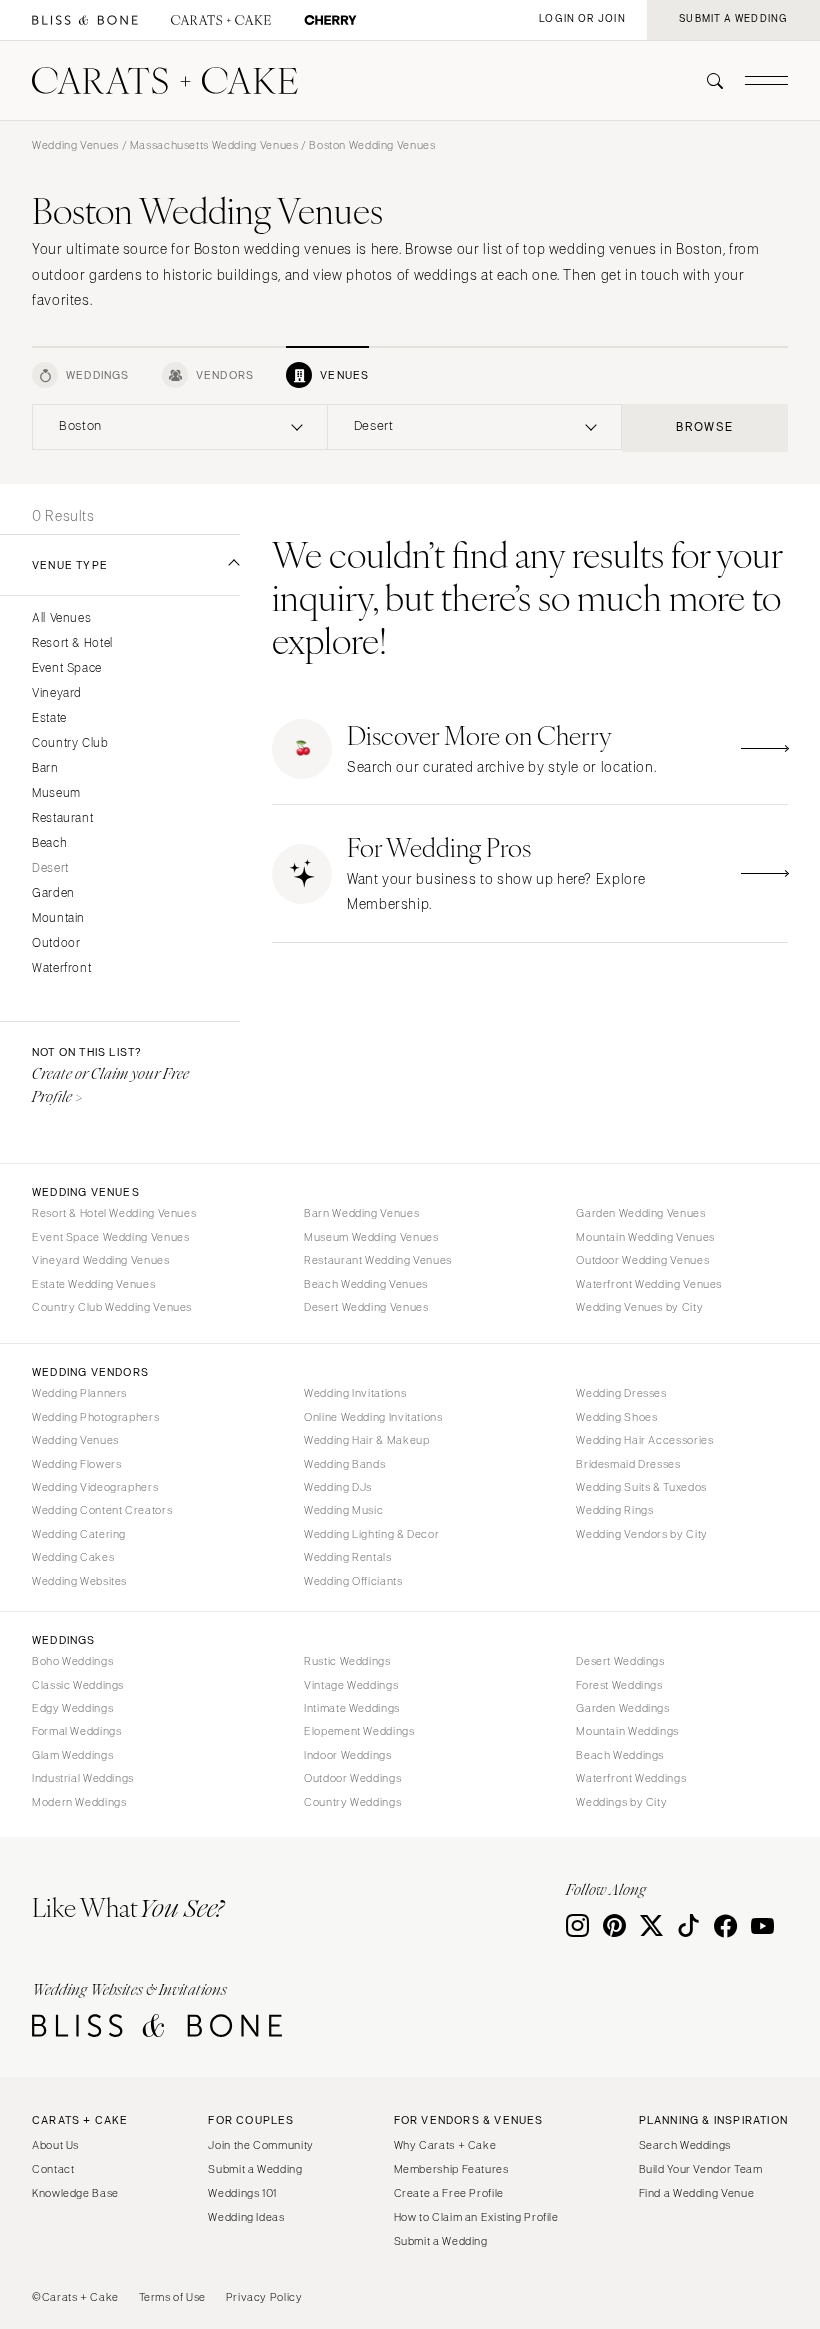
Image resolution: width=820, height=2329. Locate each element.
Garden (53, 893)
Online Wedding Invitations (373, 1417)
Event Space (67, 668)
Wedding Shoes (616, 1417)
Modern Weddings (79, 1802)
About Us (55, 2145)
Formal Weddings (76, 1731)
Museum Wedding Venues (371, 1237)
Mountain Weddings (627, 1731)
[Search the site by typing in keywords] (707, 81)
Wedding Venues (75, 145)
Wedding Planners (79, 1393)
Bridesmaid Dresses (628, 1464)
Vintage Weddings (351, 1685)
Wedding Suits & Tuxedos (641, 1487)
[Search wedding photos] (330, 20)
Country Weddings (352, 1802)
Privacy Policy (264, 2297)
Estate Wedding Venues (93, 1284)
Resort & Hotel (72, 643)
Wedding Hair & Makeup (366, 1440)
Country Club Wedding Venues (112, 1307)
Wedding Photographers (95, 1417)
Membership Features (451, 2169)
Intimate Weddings (352, 1708)
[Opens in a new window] (85, 20)
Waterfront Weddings (631, 1778)
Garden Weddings (622, 1708)
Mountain (58, 918)
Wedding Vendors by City (642, 1534)
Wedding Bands (344, 1464)
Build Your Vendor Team (701, 2169)
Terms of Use (173, 2297)
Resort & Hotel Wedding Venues (114, 1213)
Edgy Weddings (72, 1708)
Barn (45, 768)
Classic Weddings (78, 1685)
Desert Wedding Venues (366, 1307)
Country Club (70, 743)
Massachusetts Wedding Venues (214, 145)
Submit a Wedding (255, 2169)
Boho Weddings (72, 1661)
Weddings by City (621, 1802)
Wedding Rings (614, 1510)
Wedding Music (343, 1510)
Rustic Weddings (347, 1661)
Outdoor (56, 943)
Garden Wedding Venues (640, 1213)
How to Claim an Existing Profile (476, 2217)
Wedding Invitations (355, 1393)
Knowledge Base (75, 2193)
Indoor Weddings (347, 1755)
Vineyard (57, 693)
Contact (53, 2169)
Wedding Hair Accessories (644, 1440)
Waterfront (61, 968)
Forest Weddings (619, 1685)
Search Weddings (685, 2145)
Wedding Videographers (95, 1487)
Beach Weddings (620, 1755)
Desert (50, 868)
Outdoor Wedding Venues (642, 1260)
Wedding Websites (79, 1581)
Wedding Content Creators (102, 1510)
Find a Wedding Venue (697, 2193)
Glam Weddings (72, 1755)
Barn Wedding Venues (361, 1213)
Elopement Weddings (359, 1731)
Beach (49, 843)
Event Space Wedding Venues (110, 1237)
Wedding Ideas (246, 2217)
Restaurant (62, 818)
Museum (56, 793)
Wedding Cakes (73, 1557)
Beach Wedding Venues (366, 1284)
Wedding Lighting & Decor (371, 1534)
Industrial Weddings (83, 1778)
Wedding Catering (79, 1534)
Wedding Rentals (347, 1557)
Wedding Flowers (76, 1464)
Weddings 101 (242, 2193)
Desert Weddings (620, 1661)
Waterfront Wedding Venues (649, 1284)
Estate (49, 718)
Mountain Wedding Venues (645, 1237)
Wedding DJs (338, 1487)
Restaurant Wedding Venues (378, 1260)
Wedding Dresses (621, 1393)
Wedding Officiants (353, 1581)
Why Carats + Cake (445, 2145)
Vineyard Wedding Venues (101, 1260)
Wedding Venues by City (639, 1307)
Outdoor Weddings (352, 1778)
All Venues (61, 618)
